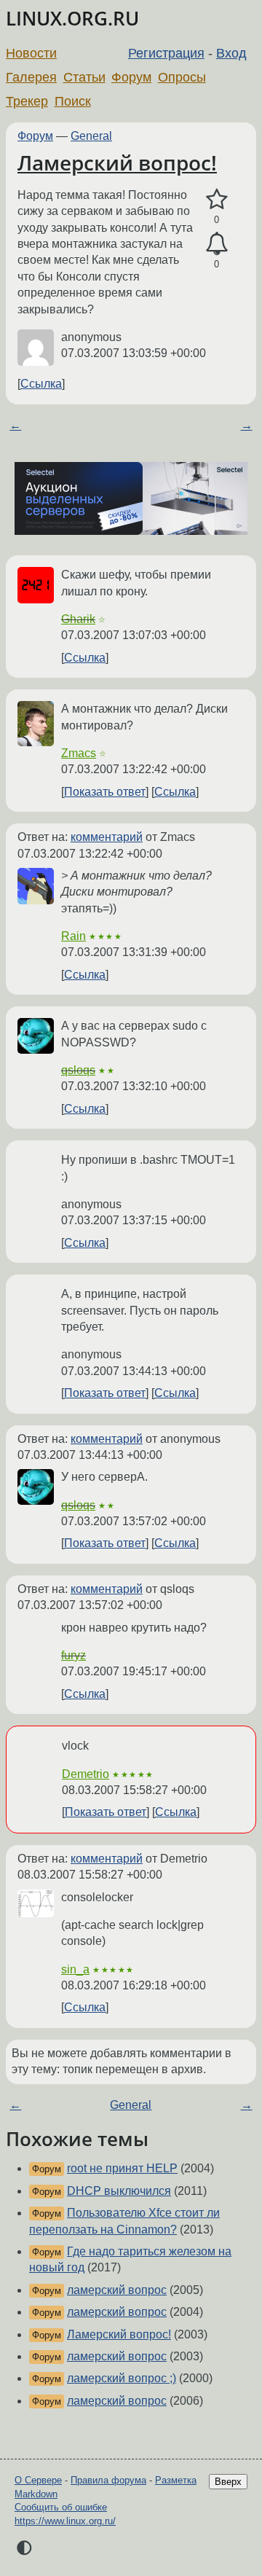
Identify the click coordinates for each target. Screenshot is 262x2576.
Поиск (73, 101)
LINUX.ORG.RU (72, 19)
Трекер (27, 101)
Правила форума (108, 2480)
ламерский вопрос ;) (122, 2378)
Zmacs (79, 753)
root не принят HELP (122, 2168)
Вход (231, 53)
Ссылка (41, 384)
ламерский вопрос (117, 2290)
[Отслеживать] (217, 244)
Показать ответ (105, 792)
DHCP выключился (119, 2191)
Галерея (31, 77)
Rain (74, 936)
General (91, 136)
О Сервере (38, 2480)
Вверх (228, 2482)
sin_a (75, 1969)
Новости (31, 53)
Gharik (78, 619)
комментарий (107, 837)
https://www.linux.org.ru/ (65, 2521)
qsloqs (78, 1070)
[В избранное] (217, 200)
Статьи (84, 77)
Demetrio (86, 1774)
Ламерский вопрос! (117, 163)
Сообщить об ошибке (61, 2507)
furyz (74, 1655)
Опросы (182, 77)
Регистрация (166, 53)
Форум (131, 77)
